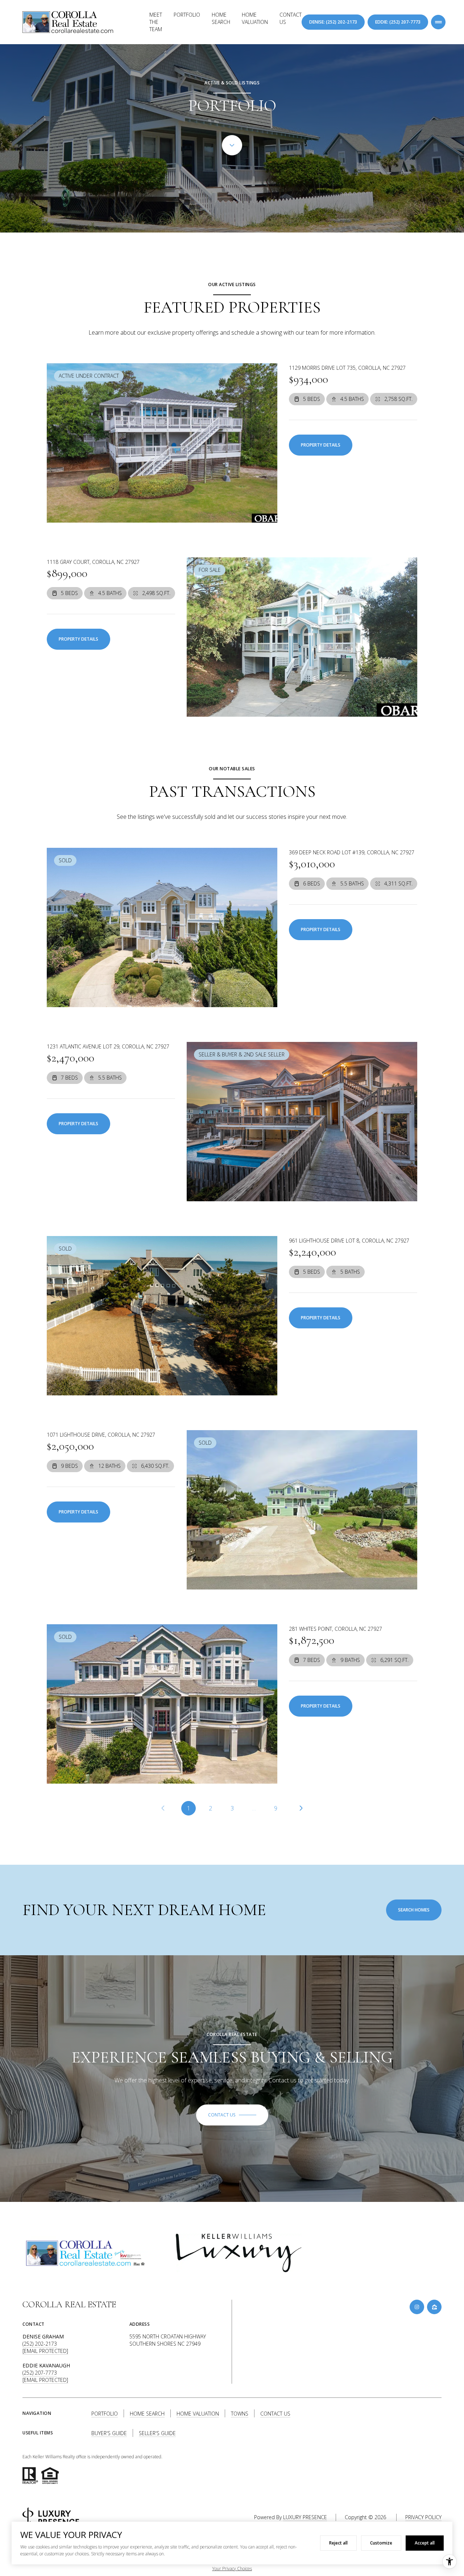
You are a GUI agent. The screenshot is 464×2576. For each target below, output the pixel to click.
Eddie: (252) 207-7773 (398, 22)
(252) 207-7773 (40, 2373)
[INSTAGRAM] (417, 2307)
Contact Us (291, 18)
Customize (381, 2543)
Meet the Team (156, 22)
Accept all (425, 2543)
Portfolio (187, 15)
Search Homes (414, 1910)
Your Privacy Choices (232, 2569)
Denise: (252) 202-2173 (333, 22)
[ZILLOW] (434, 2307)
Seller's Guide (157, 2433)
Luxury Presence (305, 2517)
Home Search (221, 18)
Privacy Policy (423, 2517)
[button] (232, 2115)
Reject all (338, 2543)
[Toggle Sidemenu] (438, 22)
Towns (240, 2414)
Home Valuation (255, 18)
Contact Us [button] (275, 2414)
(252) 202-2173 (40, 2344)
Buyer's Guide (109, 2433)
